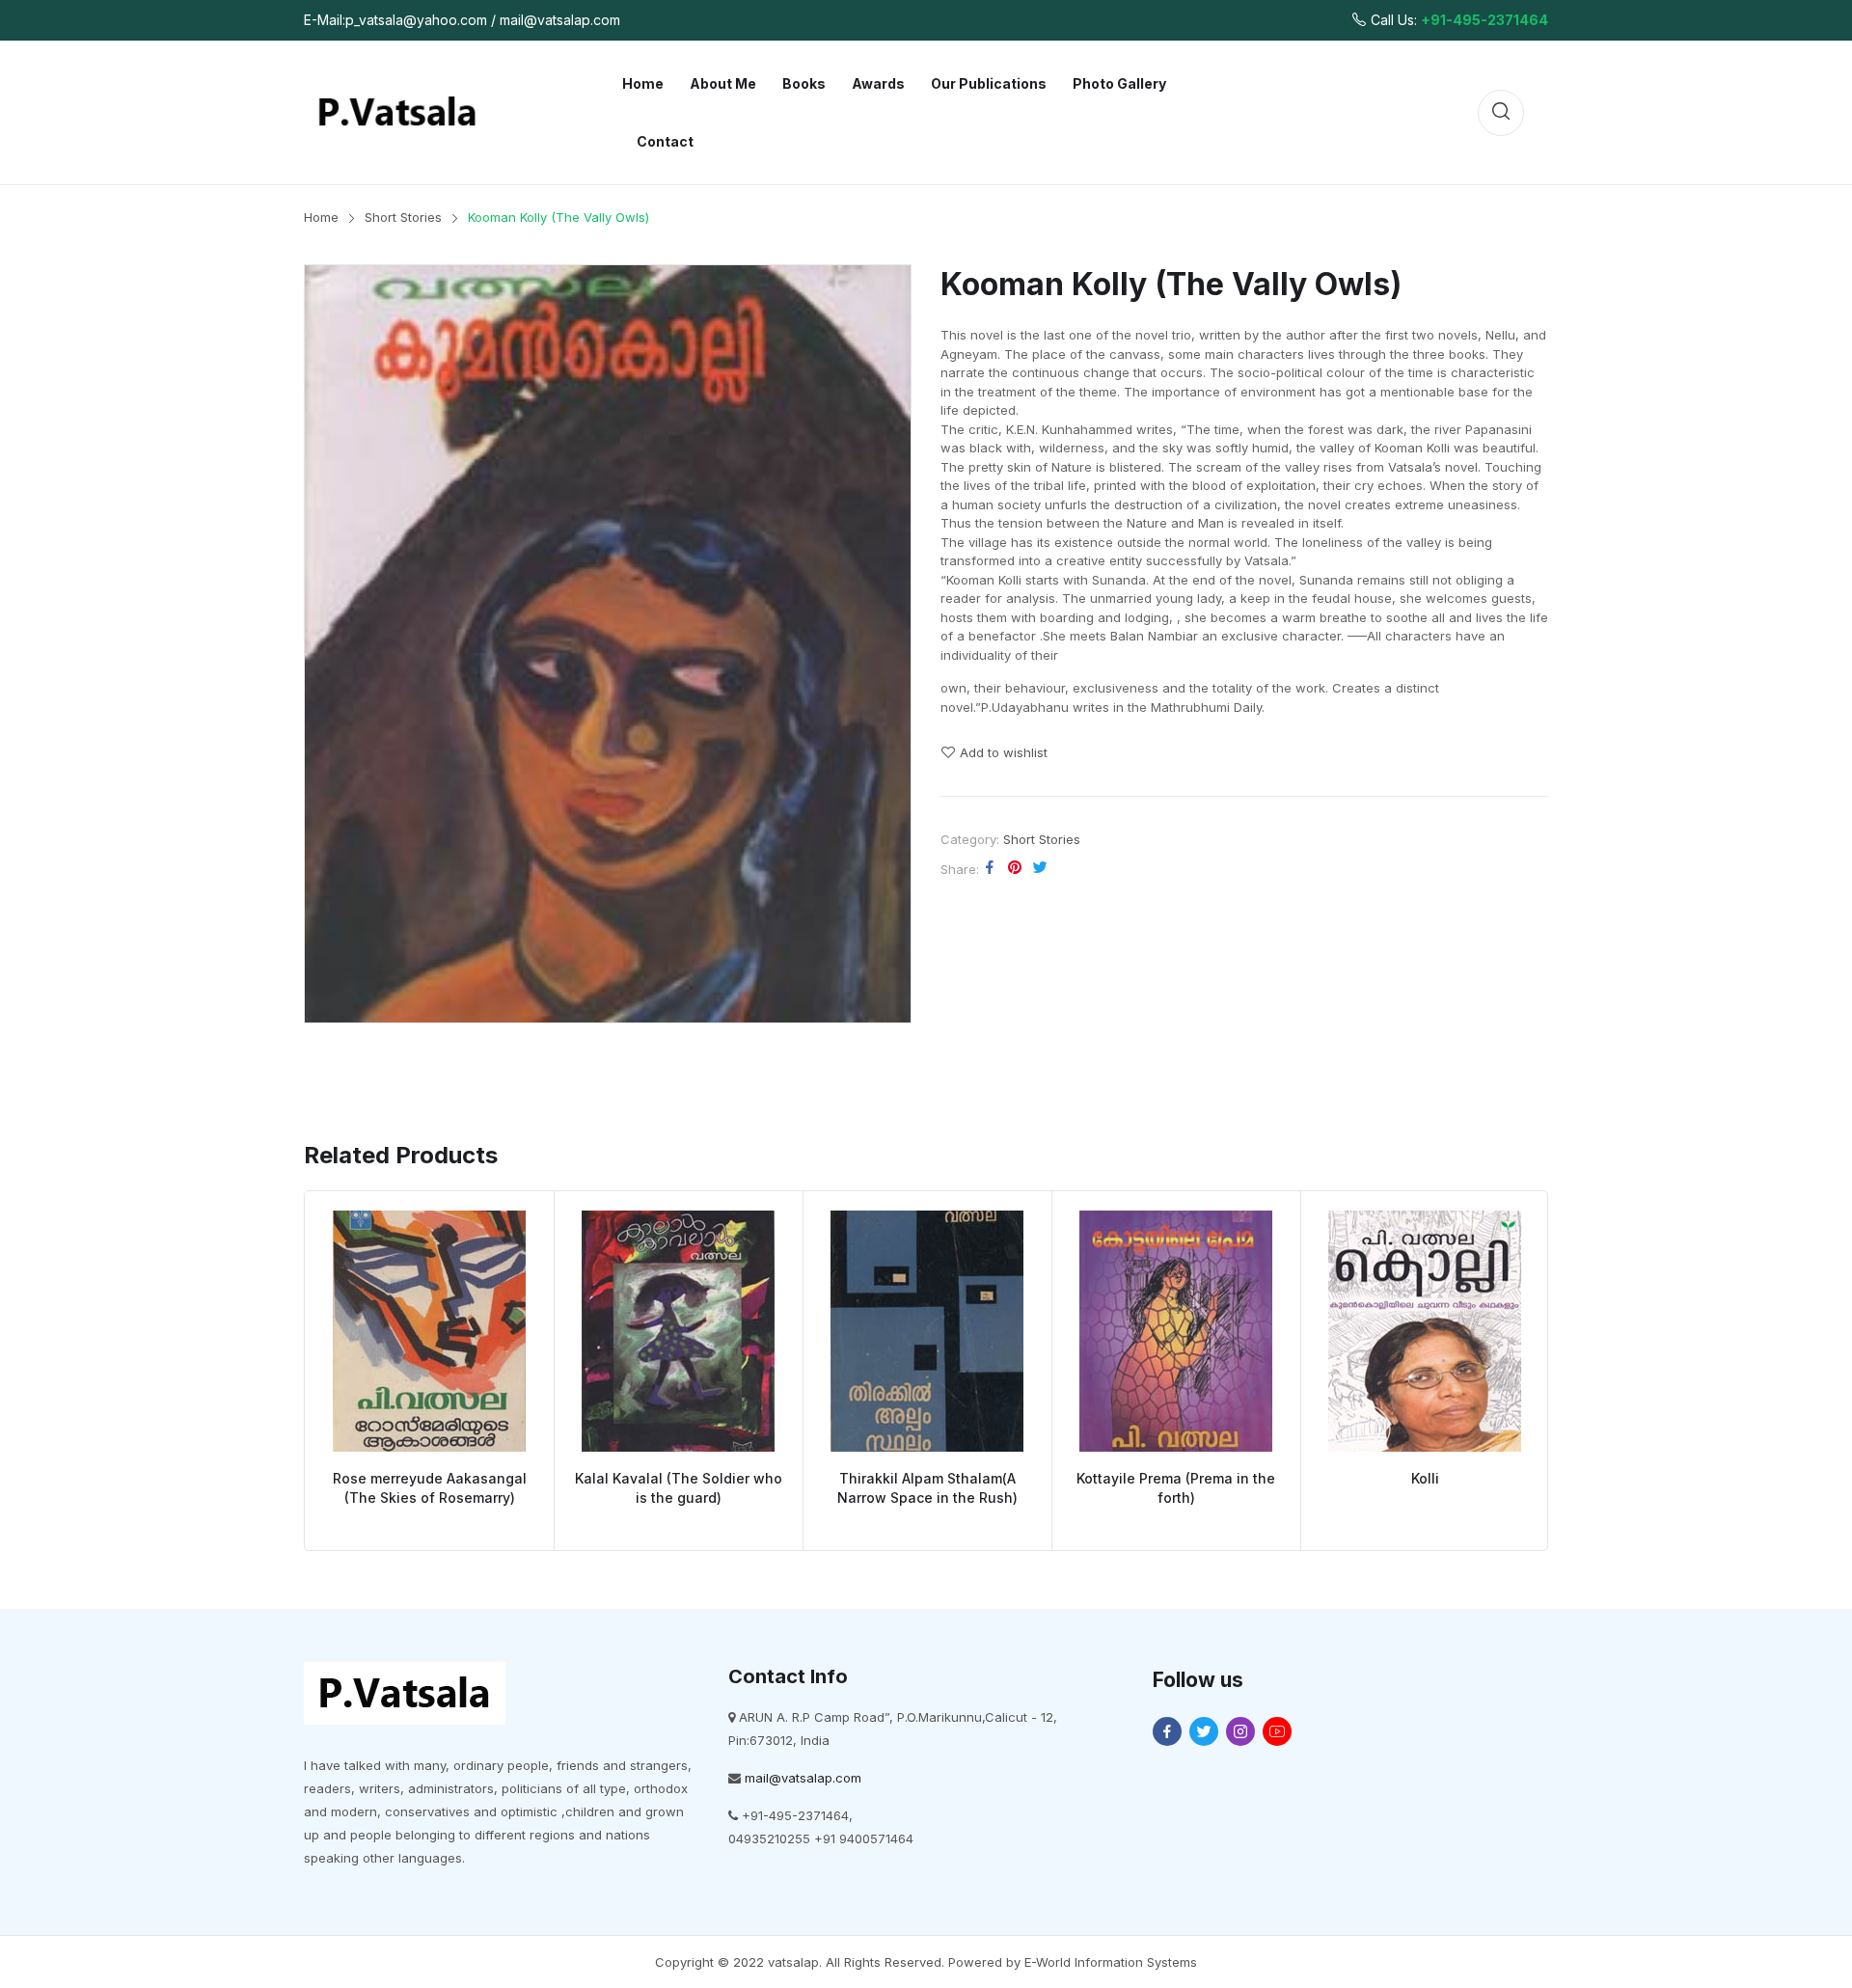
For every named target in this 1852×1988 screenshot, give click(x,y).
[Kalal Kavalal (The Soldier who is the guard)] (678, 1331)
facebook (1167, 1731)
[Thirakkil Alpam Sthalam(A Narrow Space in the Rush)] (927, 1331)
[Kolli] (1425, 1331)
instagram (1240, 1731)
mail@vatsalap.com (803, 1778)
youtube (1277, 1731)
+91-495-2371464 (1484, 20)
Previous (276, 1371)
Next (1576, 1371)
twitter (1204, 1731)
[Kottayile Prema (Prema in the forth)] (1176, 1331)
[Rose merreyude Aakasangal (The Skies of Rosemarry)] (429, 1331)
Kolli (1425, 1478)
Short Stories (1042, 839)
